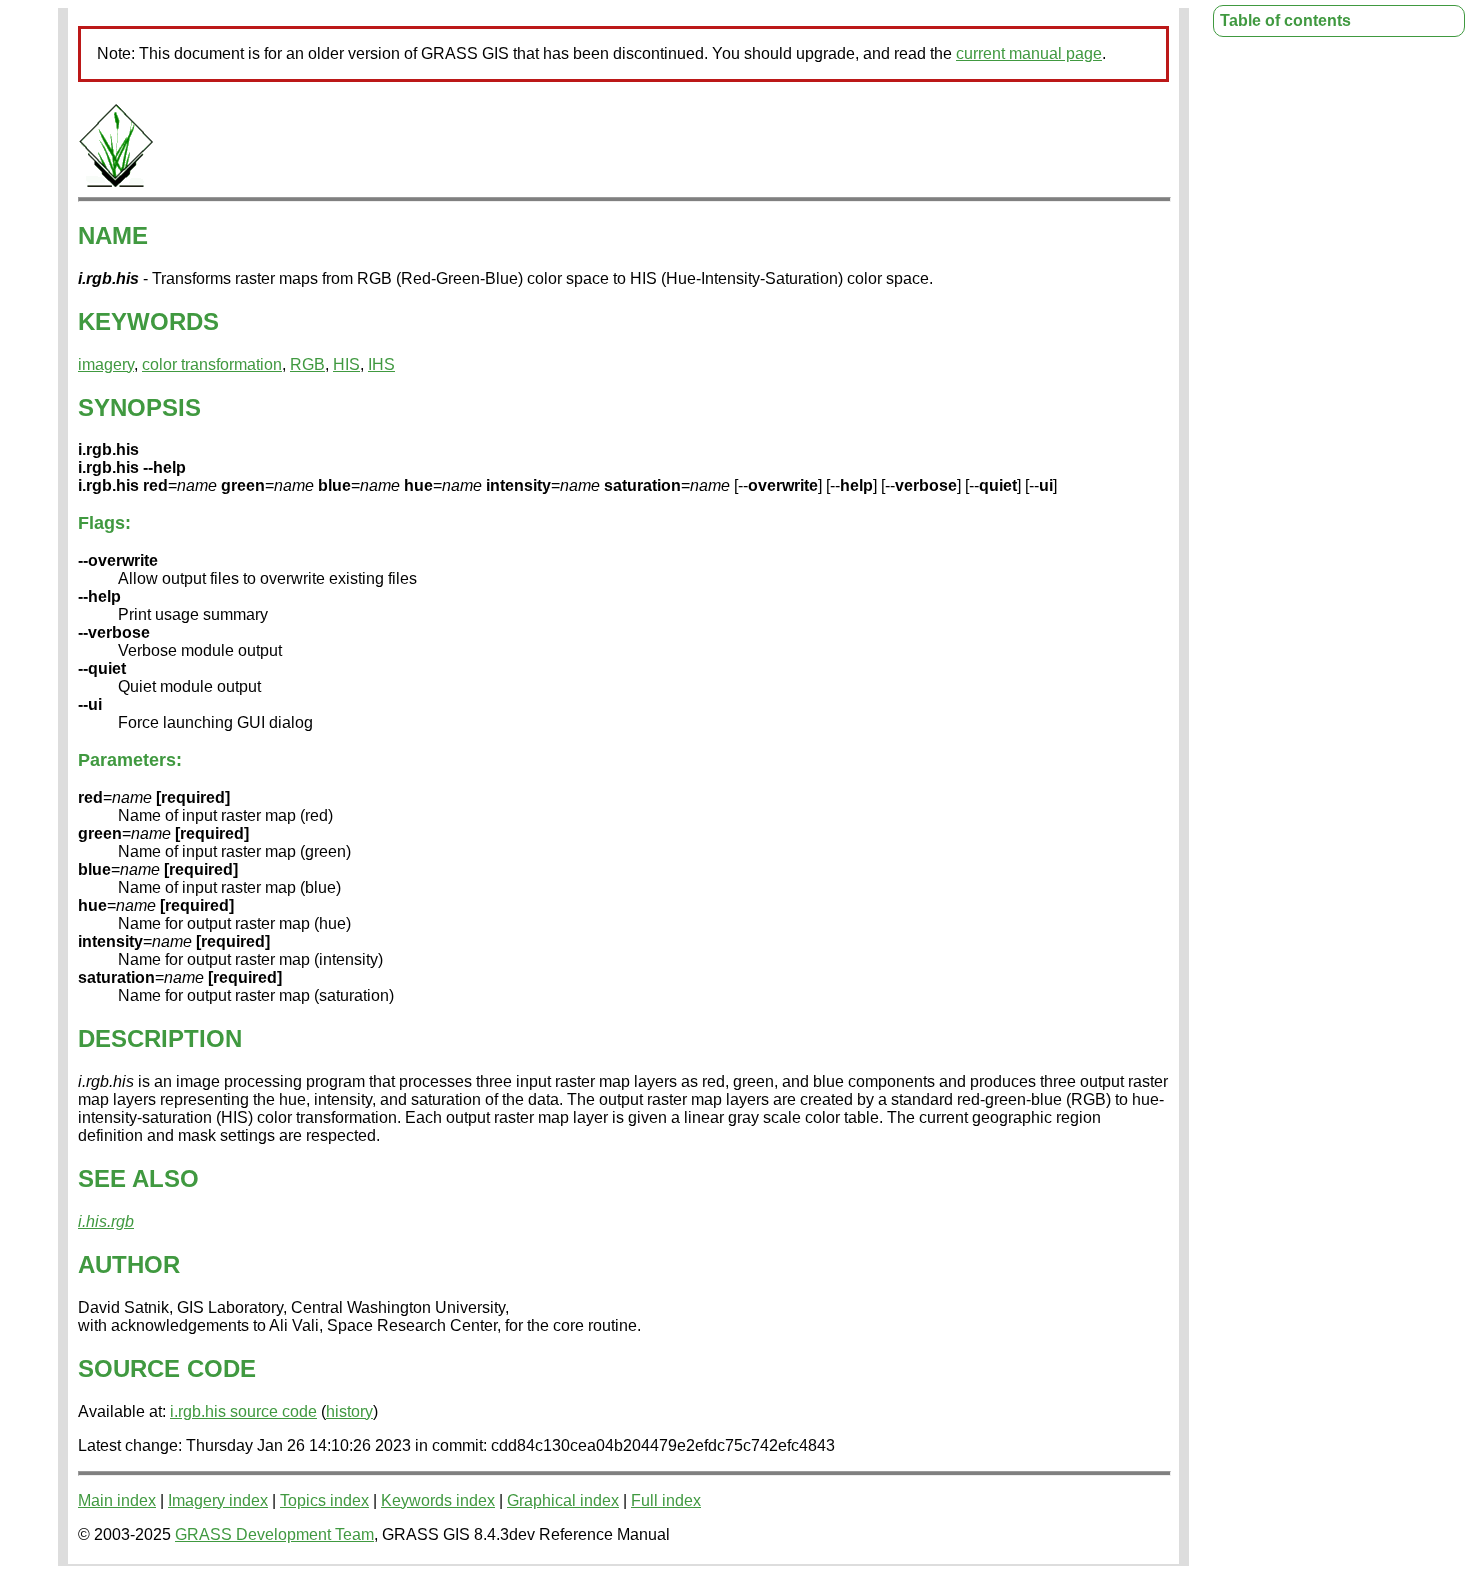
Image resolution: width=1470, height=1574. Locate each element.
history (349, 1411)
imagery (106, 364)
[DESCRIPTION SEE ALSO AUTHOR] (116, 183)
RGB (307, 364)
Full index (666, 1500)
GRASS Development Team (274, 1534)
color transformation (212, 364)
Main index (117, 1500)
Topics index (324, 1500)
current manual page (1029, 53)
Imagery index (218, 1500)
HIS (346, 364)
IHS (381, 364)
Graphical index (563, 1500)
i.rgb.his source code (243, 1411)
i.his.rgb (106, 1221)
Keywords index (438, 1500)
